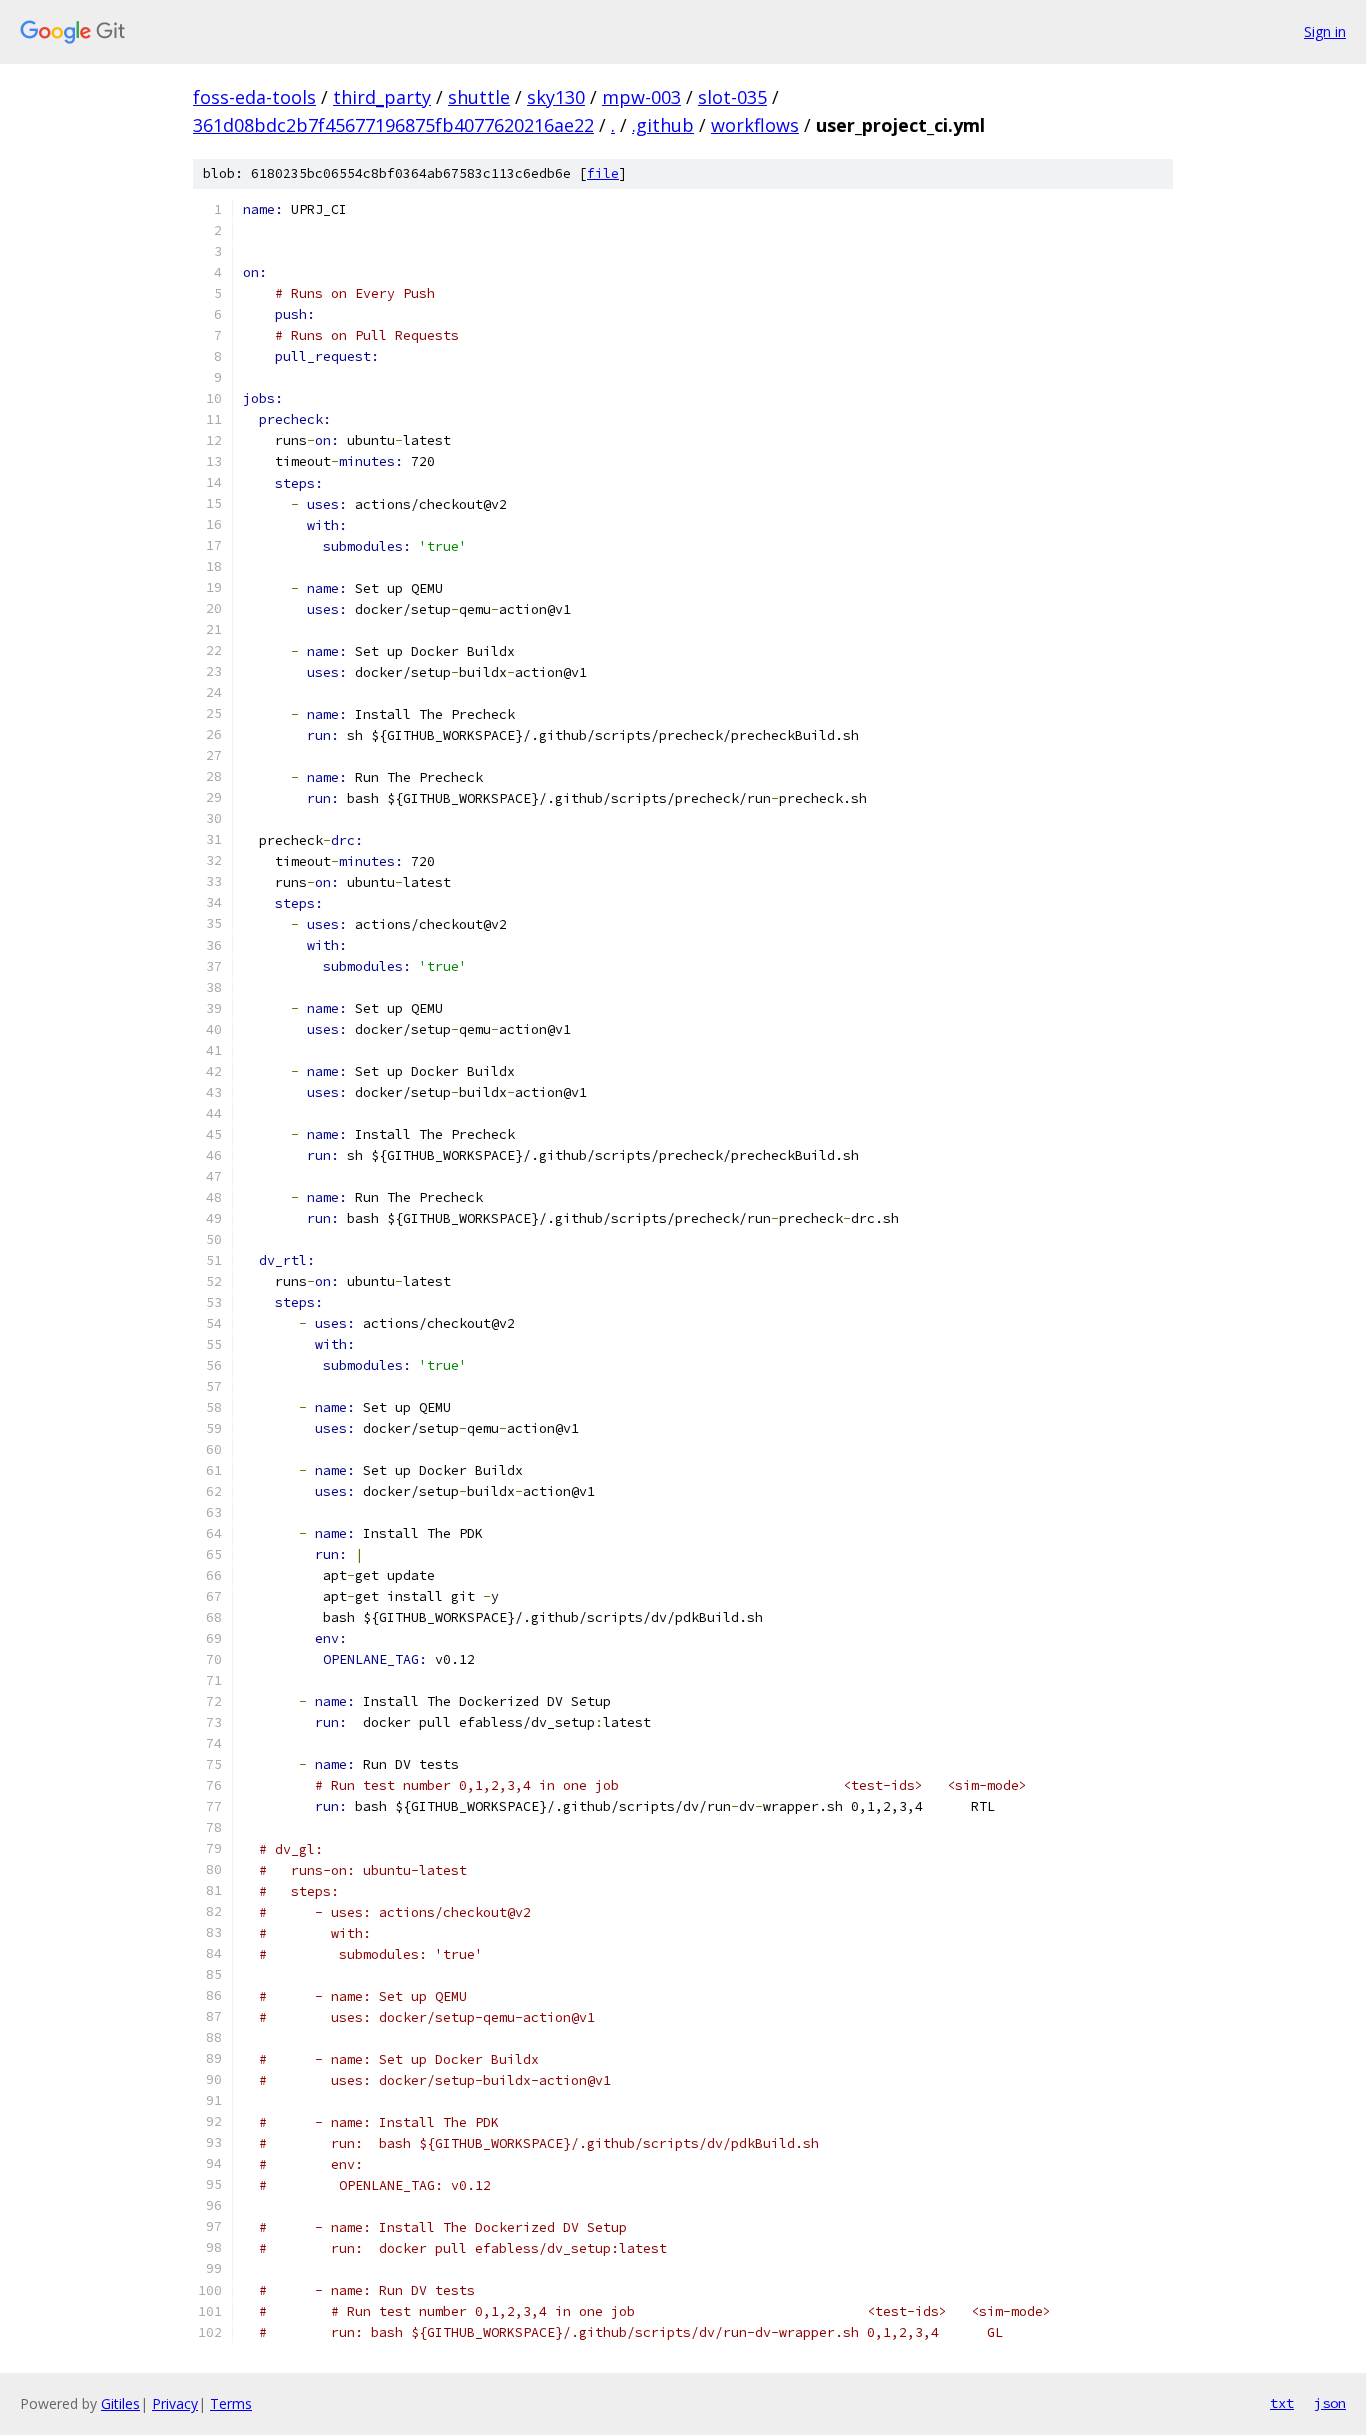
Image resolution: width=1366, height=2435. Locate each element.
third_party (382, 97)
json (1330, 2403)
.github (663, 125)
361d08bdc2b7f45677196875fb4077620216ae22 (393, 125)
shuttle (479, 97)
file (603, 173)
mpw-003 (641, 97)
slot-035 (732, 97)
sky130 (556, 97)
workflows (755, 125)
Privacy (175, 2403)
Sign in (1325, 31)
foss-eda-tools (254, 97)
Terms (231, 2403)
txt (1282, 2403)
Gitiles (120, 2403)
